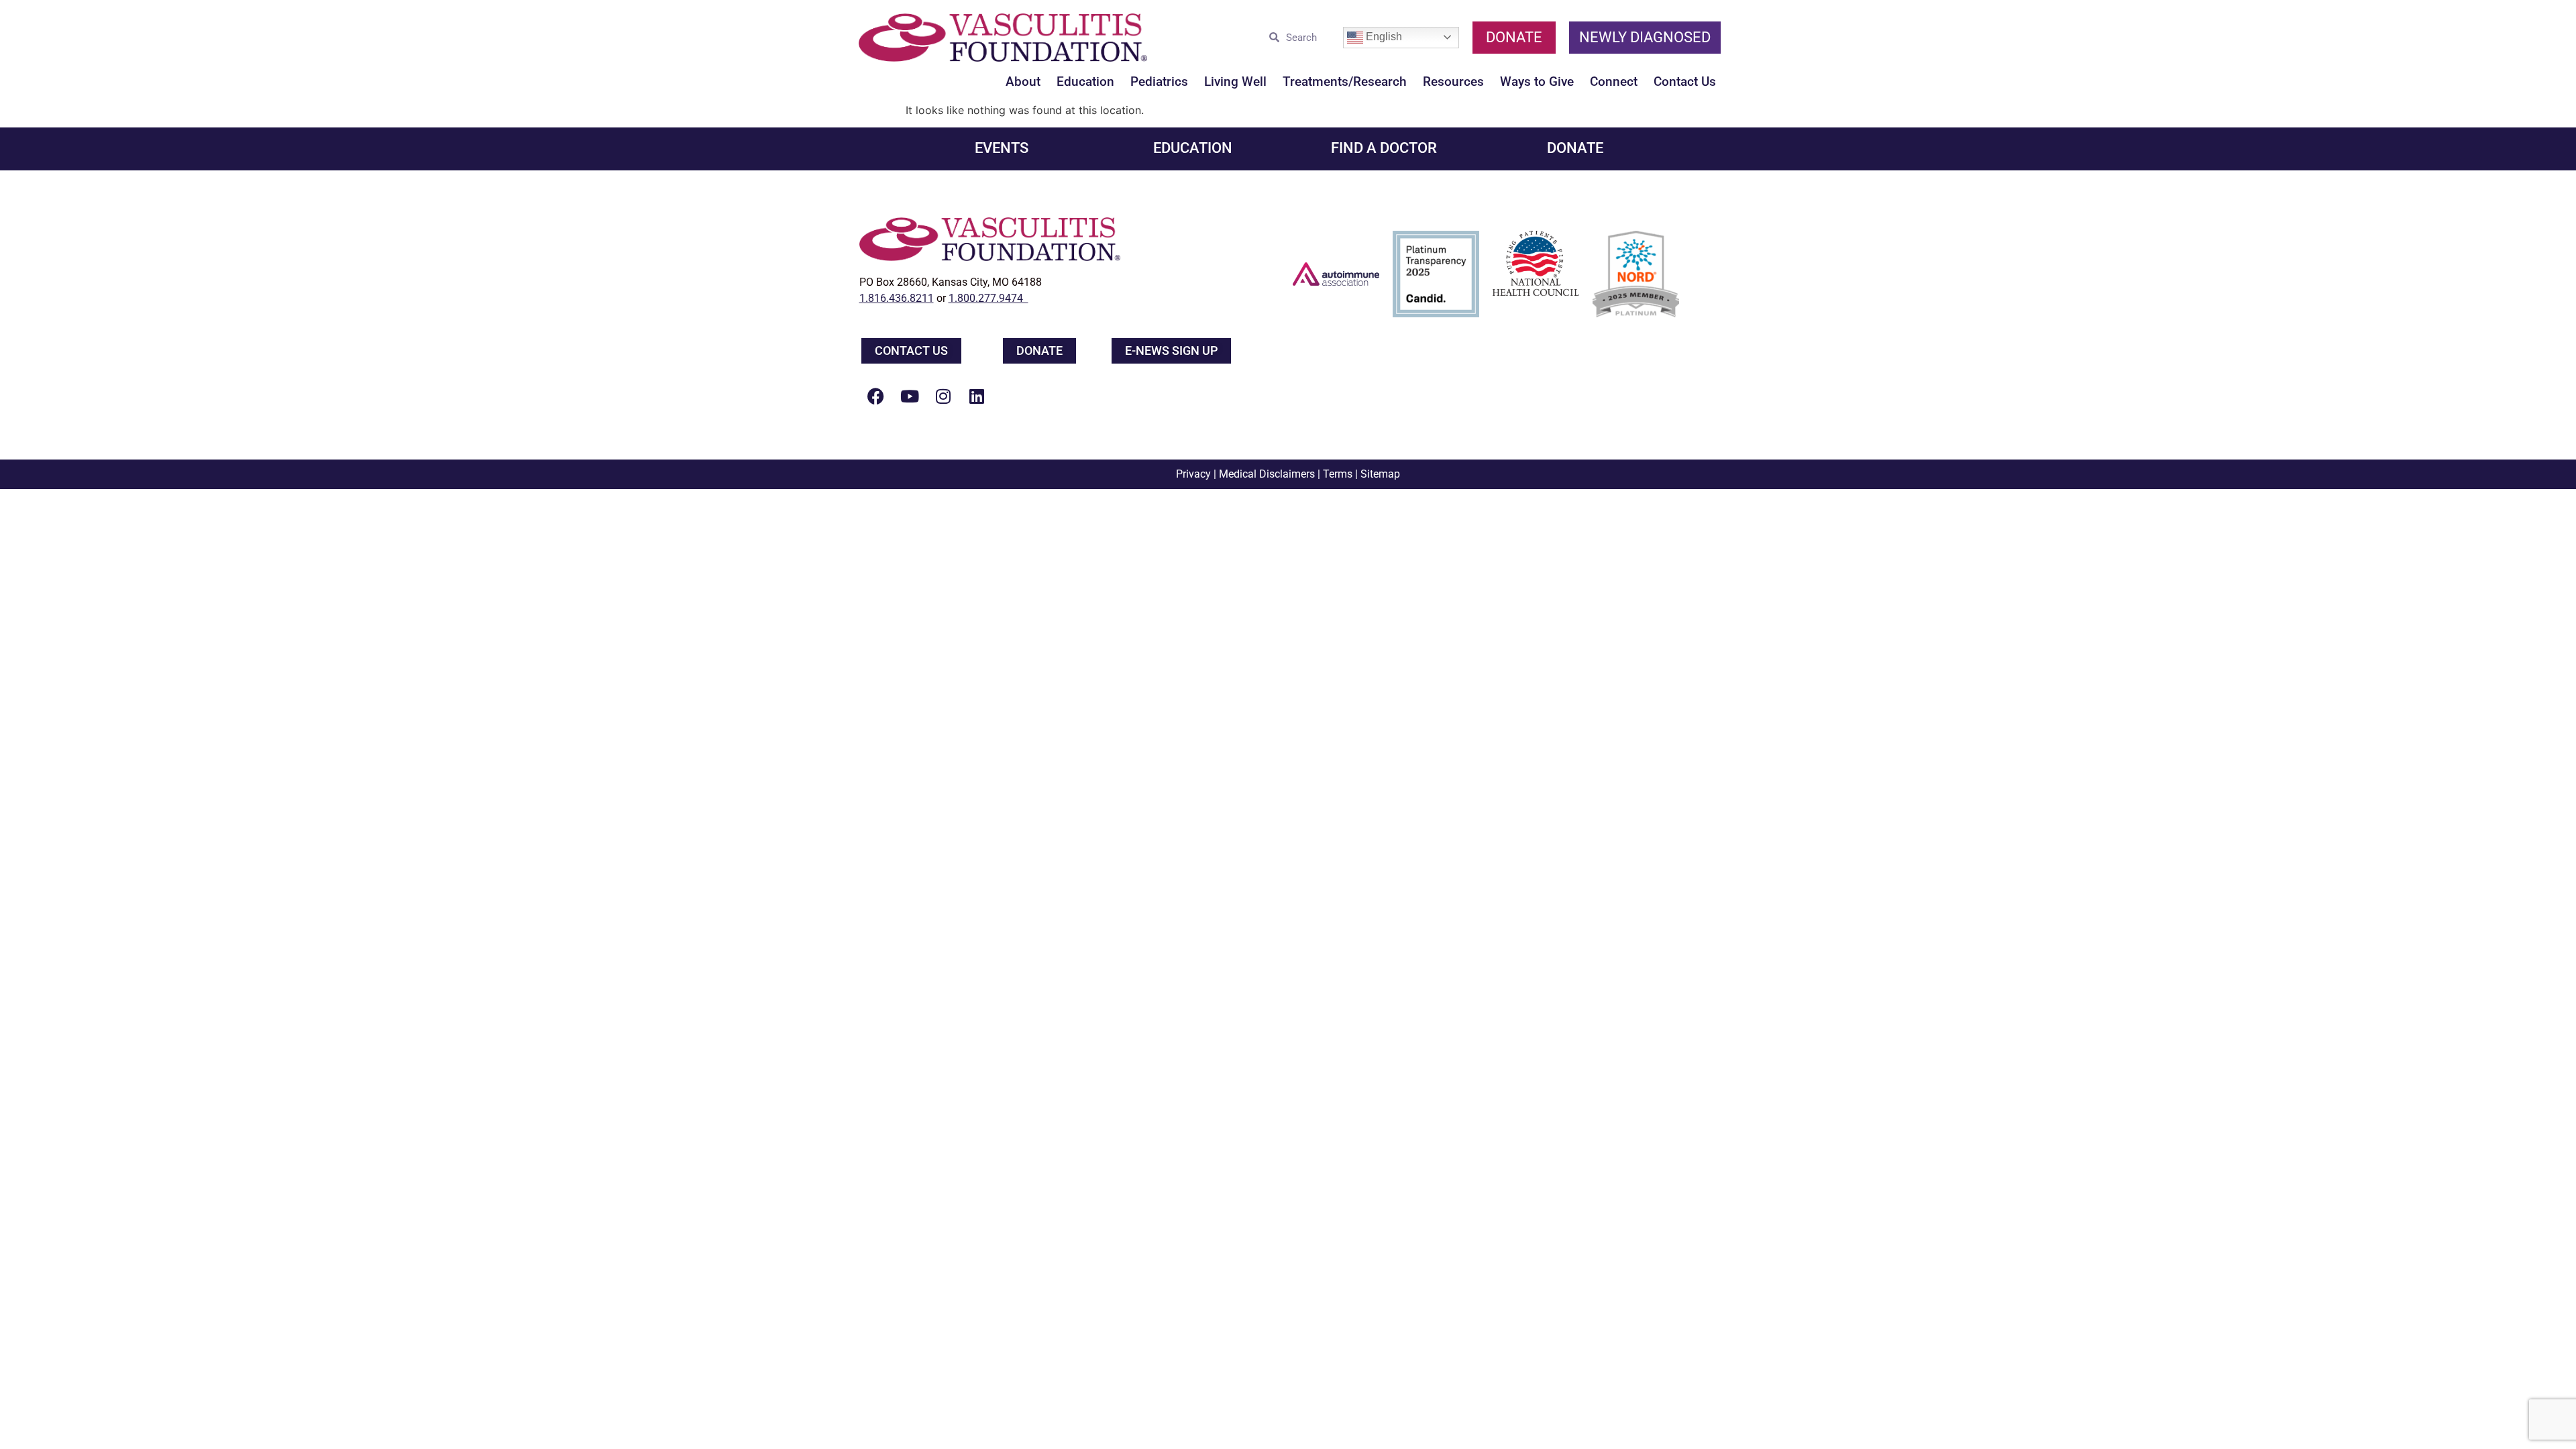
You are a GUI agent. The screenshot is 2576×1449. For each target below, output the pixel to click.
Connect (1614, 82)
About (1023, 82)
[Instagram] (943, 396)
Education (1085, 82)
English (1383, 37)
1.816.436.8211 (897, 298)
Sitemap (1380, 474)
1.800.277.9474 (988, 298)
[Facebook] (876, 396)
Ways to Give (1537, 82)
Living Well (1235, 82)
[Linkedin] (977, 396)
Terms (1338, 474)
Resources (1453, 82)
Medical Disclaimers (1267, 474)
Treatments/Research (1345, 82)
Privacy (1193, 474)
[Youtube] (910, 396)
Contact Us (1685, 82)
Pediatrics (1159, 82)
